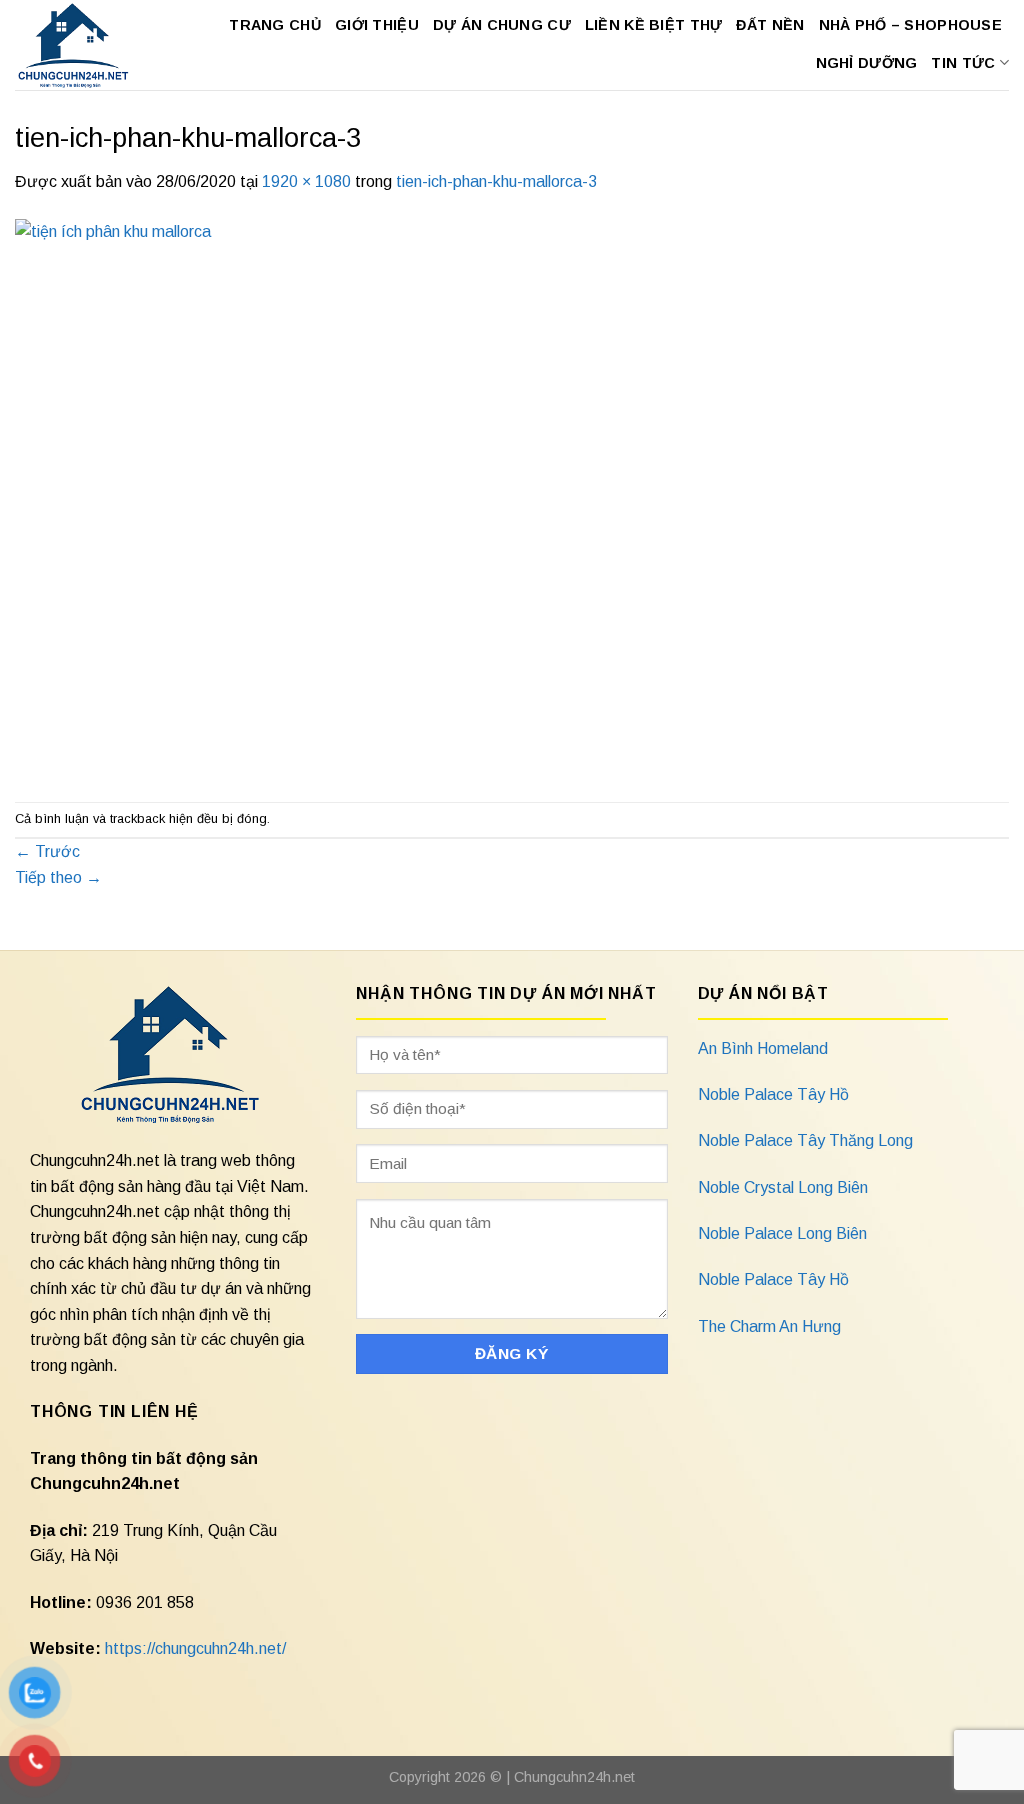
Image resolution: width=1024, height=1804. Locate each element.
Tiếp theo (58, 877)
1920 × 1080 (306, 181)
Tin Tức (963, 63)
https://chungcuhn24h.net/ (195, 1648)
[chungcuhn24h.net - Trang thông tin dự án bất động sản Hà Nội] (74, 45)
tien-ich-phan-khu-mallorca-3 (496, 181)
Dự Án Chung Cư (502, 25)
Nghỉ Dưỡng (867, 63)
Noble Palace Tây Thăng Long (805, 1140)
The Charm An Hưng (769, 1326)
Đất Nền (770, 25)
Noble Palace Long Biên (782, 1233)
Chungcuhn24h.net (574, 1777)
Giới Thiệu (377, 25)
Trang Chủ (275, 25)
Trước (47, 851)
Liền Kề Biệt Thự (654, 25)
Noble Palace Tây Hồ (773, 1094)
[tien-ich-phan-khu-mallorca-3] (512, 496)
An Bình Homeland (763, 1048)
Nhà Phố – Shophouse (910, 25)
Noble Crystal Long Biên (783, 1187)
